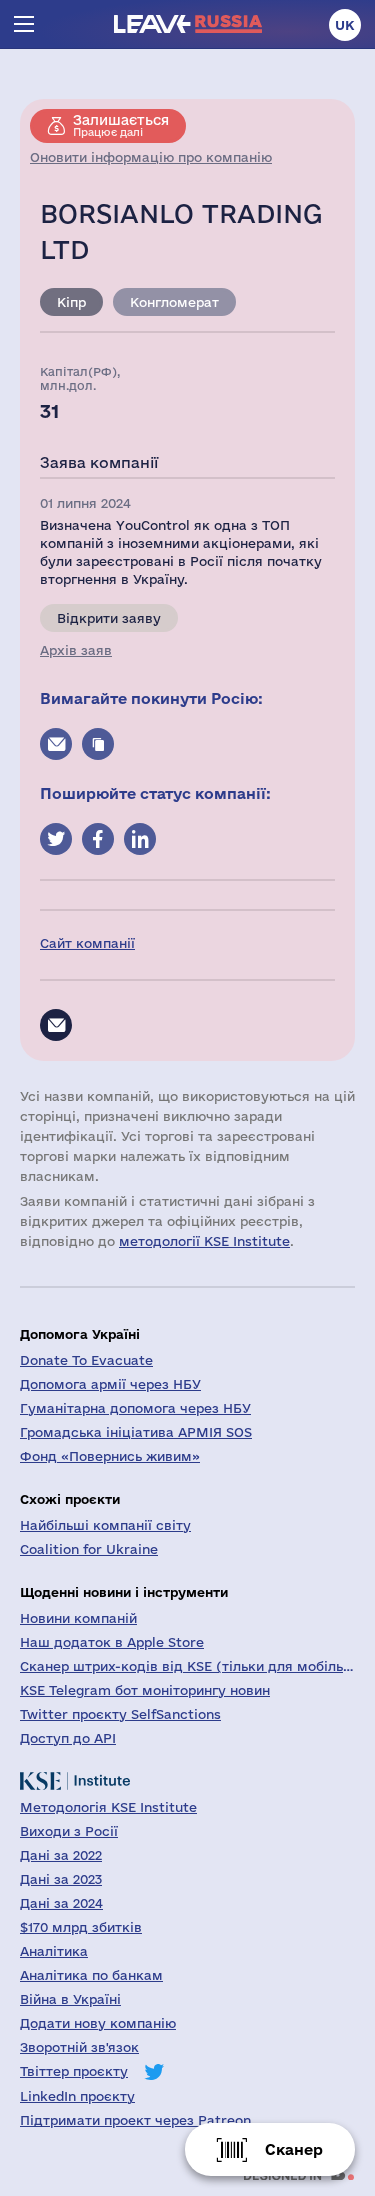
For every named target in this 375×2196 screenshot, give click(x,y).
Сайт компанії (87, 943)
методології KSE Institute (204, 1241)
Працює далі (121, 125)
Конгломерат (174, 302)
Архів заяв (76, 650)
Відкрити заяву (109, 618)
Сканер (294, 2149)
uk (345, 25)
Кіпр (71, 302)
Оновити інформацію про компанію (151, 157)
